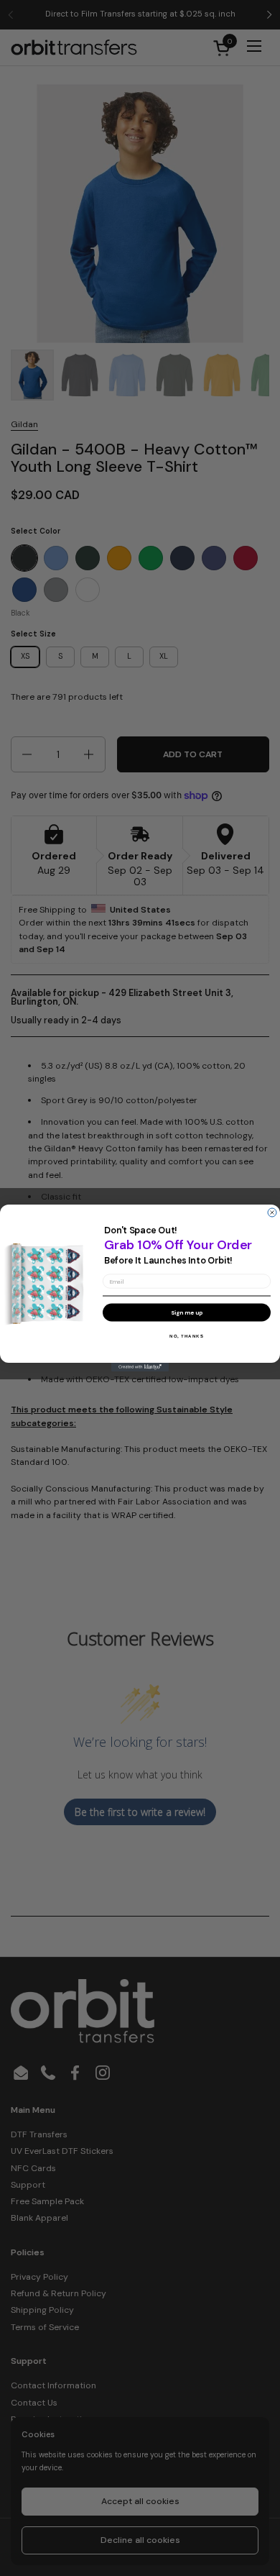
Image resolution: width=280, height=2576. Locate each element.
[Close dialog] (272, 1212)
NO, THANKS (187, 1336)
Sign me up (187, 1312)
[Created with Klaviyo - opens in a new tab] (140, 1367)
